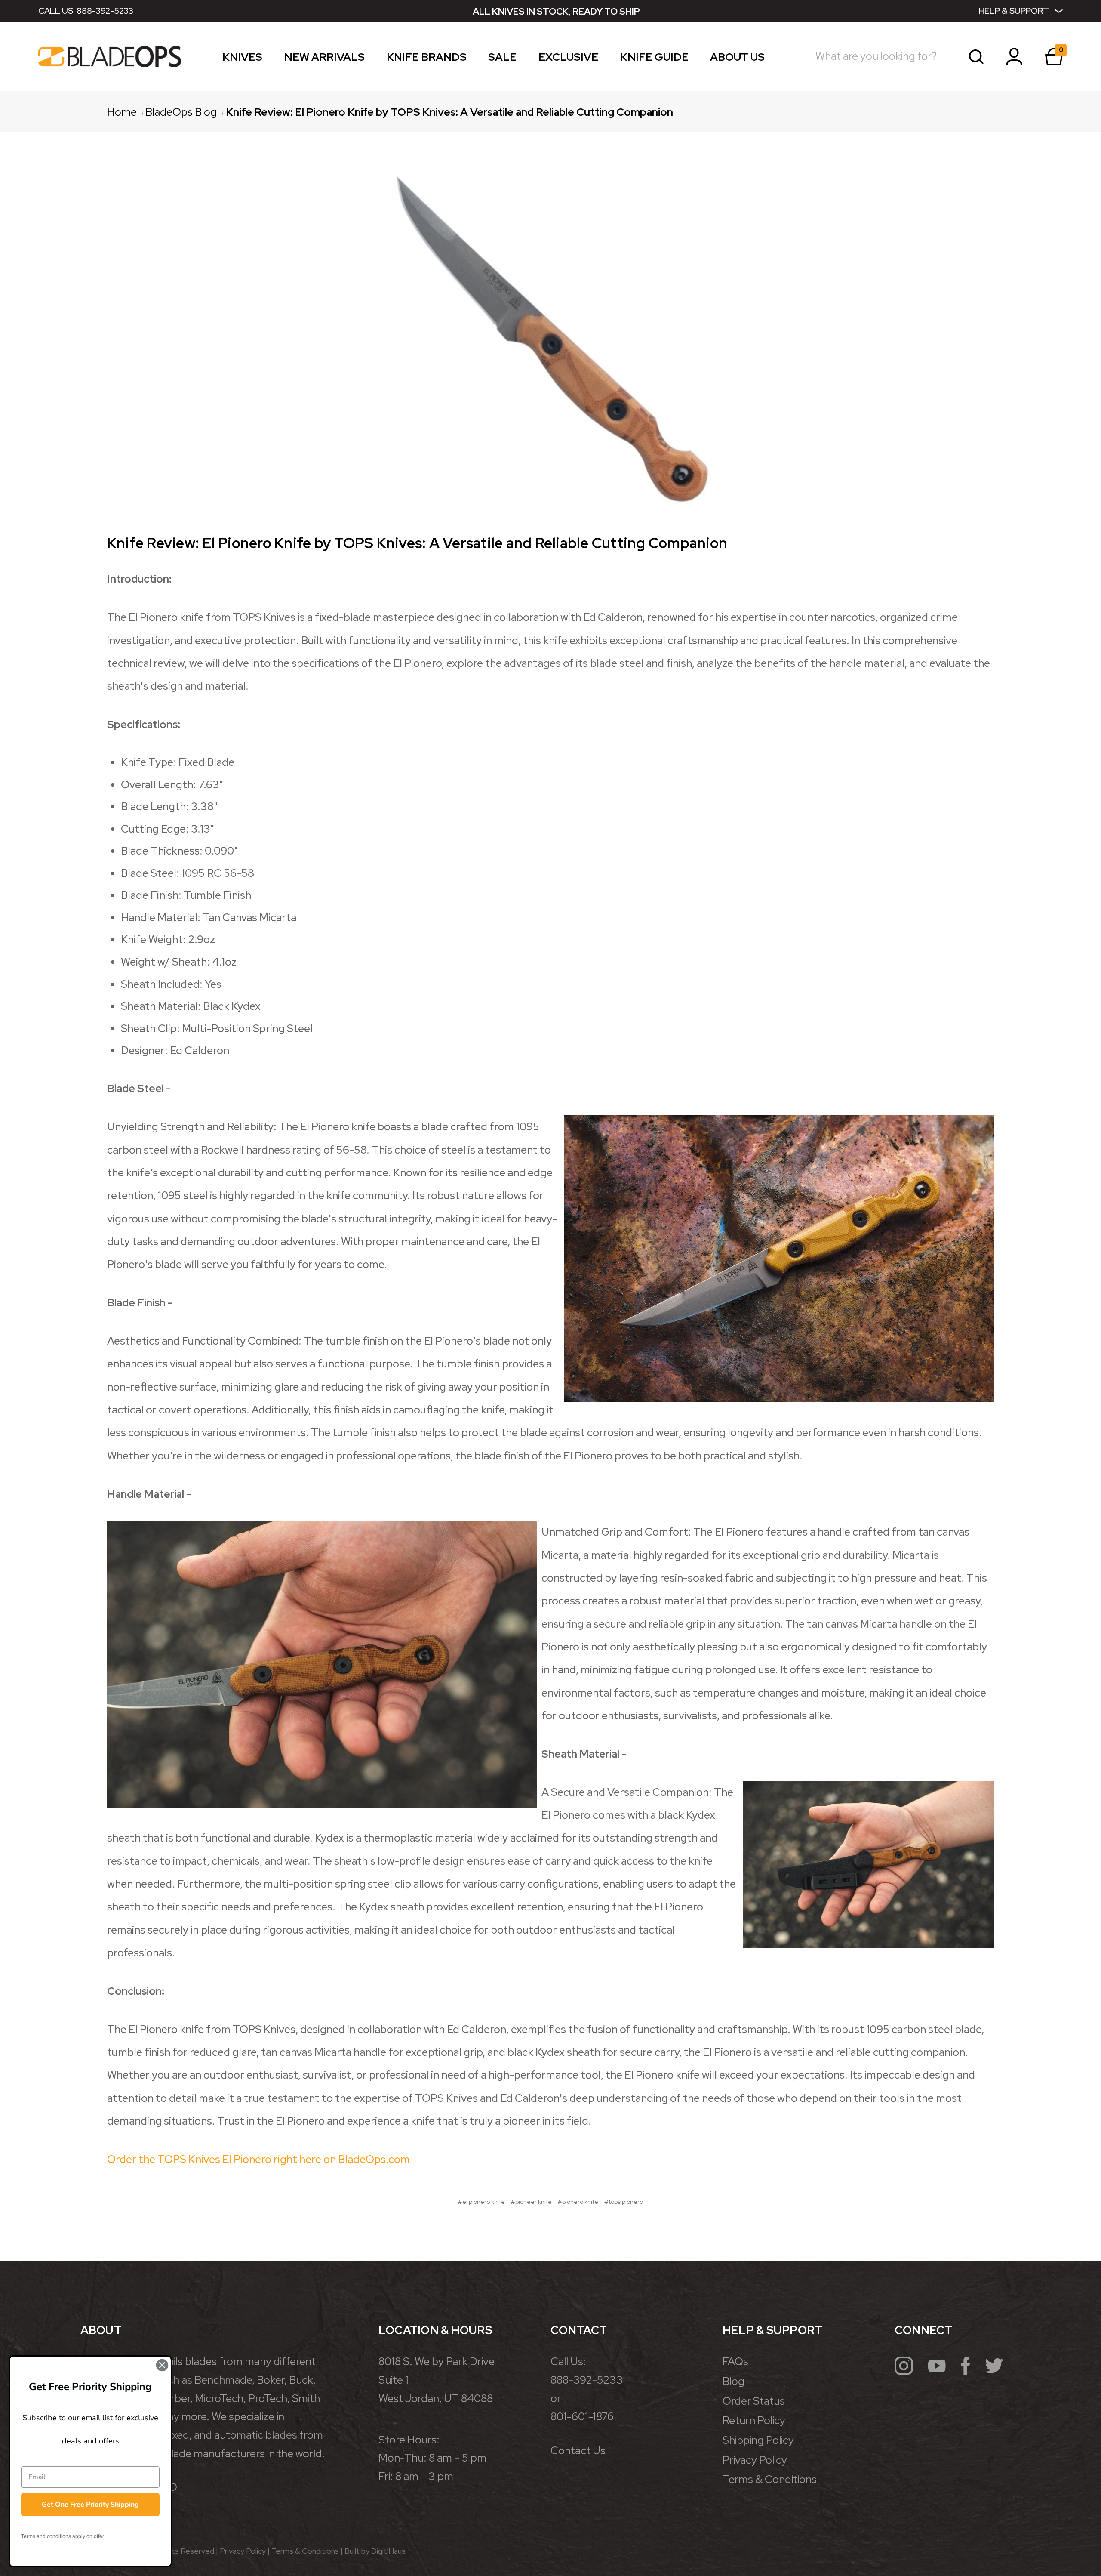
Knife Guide (654, 59)
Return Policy (754, 2420)
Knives (242, 59)
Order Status (754, 2401)
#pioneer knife (531, 2202)
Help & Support (1014, 11)
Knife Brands (427, 59)
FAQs (735, 2362)
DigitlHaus (388, 2551)
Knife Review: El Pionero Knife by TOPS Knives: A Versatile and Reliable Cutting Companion (417, 543)
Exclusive (568, 59)
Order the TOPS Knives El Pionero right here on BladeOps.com (258, 2159)
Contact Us (578, 2451)
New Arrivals (324, 59)
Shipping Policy (758, 2440)
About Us (737, 59)
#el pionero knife (481, 2202)
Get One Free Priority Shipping (90, 2505)
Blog (733, 2381)
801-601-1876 (582, 2417)
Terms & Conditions (770, 2479)
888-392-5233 (105, 11)
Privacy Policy (755, 2460)
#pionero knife (578, 2202)
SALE (502, 59)
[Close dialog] (162, 2365)
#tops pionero (624, 2202)
